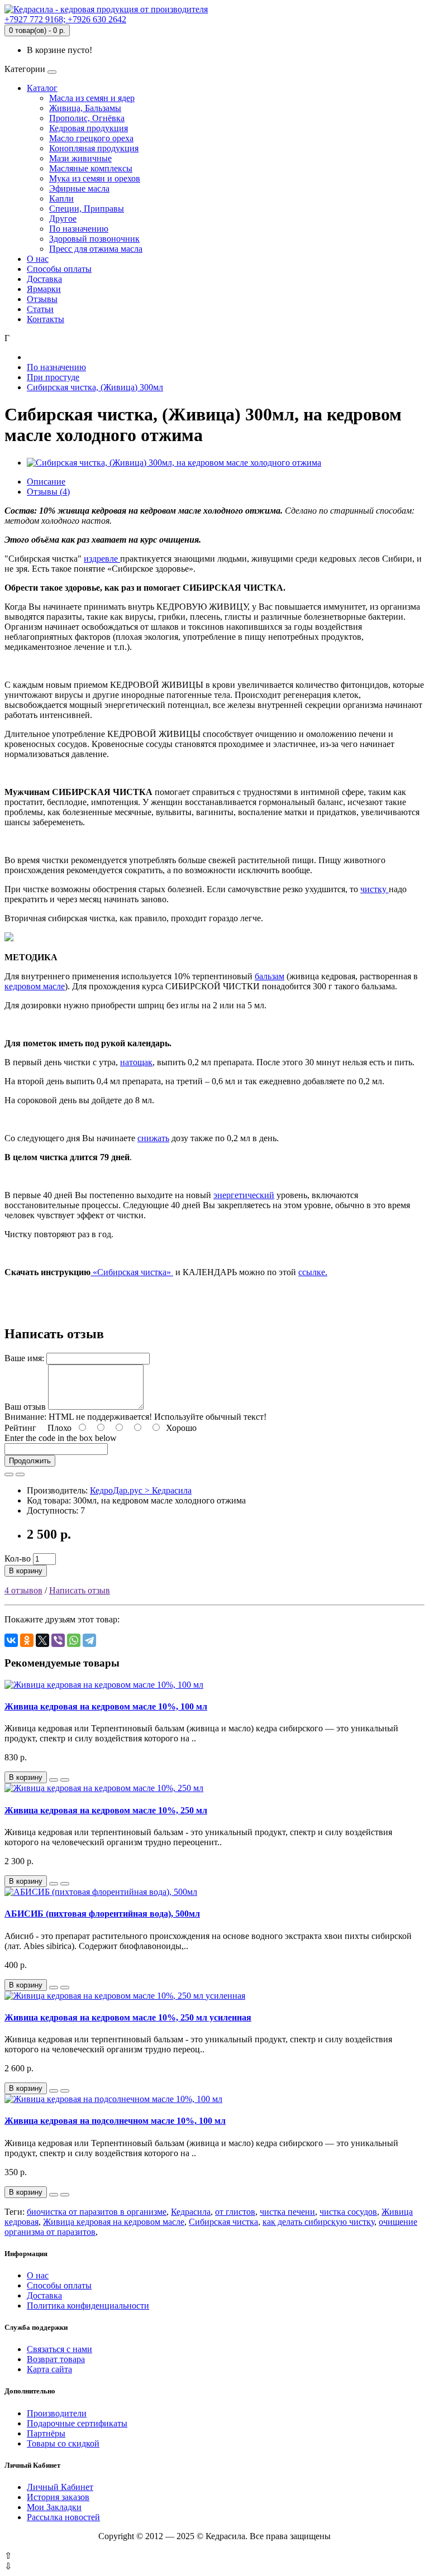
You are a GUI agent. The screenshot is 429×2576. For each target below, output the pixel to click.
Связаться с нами (59, 2349)
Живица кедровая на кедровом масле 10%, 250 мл (106, 1810)
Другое (63, 219)
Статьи (40, 309)
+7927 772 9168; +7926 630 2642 (65, 19)
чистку (375, 889)
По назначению (79, 229)
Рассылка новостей (63, 2517)
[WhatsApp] (74, 1640)
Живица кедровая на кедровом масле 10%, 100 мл (106, 1706)
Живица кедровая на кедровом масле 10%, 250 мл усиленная (128, 2017)
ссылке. (313, 1272)
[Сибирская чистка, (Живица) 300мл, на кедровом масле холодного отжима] (174, 463)
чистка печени (287, 2212)
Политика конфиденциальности (88, 2306)
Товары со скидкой (63, 2443)
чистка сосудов (348, 2212)
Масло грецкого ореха (91, 138)
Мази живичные (80, 158)
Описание (46, 482)
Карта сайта (49, 2369)
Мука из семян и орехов (95, 178)
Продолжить (30, 1461)
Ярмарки (44, 289)
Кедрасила (191, 2212)
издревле (102, 559)
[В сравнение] (20, 1474)
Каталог (42, 88)
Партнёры (46, 2433)
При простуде (53, 377)
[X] (42, 1640)
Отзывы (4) (48, 492)
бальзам (270, 976)
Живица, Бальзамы (85, 108)
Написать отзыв (80, 1590)
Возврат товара (56, 2359)
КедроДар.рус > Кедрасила (141, 1490)
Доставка (44, 279)
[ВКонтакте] (11, 1640)
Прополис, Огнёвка (87, 118)
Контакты (46, 319)
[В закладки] (9, 1474)
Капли (61, 198)
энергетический (244, 1195)
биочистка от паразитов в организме (97, 2212)
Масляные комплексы (91, 168)
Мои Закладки (54, 2507)
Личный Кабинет (60, 2487)
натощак (136, 1062)
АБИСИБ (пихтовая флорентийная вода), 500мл (102, 1914)
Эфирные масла (79, 188)
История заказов (58, 2497)
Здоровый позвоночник (94, 239)
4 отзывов (23, 1590)
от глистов (235, 2212)
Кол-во (18, 1558)
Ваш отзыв (25, 1407)
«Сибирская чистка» (132, 1272)
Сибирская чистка (223, 2222)
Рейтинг (20, 1428)
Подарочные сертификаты (77, 2423)
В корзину (26, 1571)
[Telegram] (89, 1640)
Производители (57, 2413)
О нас (38, 259)
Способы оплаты (59, 269)
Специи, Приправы (87, 209)
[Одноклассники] (27, 1640)
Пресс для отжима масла (96, 249)
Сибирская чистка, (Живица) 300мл (95, 387)
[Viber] (58, 1640)
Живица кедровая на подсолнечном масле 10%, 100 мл (115, 2121)
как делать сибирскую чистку (318, 2222)
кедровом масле (35, 986)
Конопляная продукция (94, 148)
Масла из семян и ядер (92, 98)
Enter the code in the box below (61, 1438)
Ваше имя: (24, 1358)
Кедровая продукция (89, 128)
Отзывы (42, 299)
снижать (153, 1138)
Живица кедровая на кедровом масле (114, 2222)
